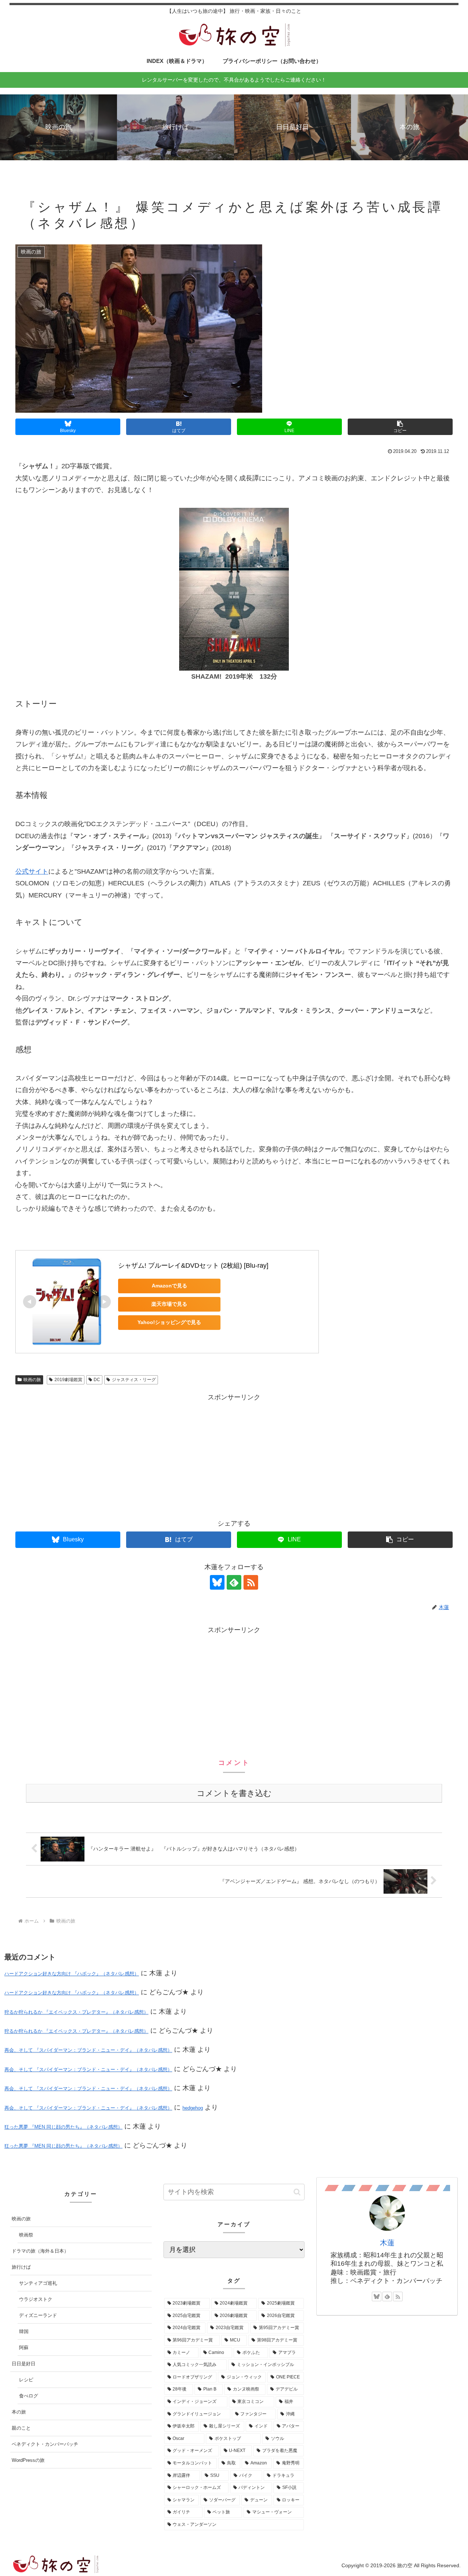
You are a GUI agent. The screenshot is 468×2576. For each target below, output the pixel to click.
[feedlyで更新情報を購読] (234, 1582)
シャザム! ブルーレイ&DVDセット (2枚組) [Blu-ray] (193, 1265)
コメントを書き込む (234, 1793)
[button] (400, 427)
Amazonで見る (169, 1286)
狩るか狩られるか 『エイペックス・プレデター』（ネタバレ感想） (76, 2012)
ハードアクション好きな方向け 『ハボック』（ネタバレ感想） (72, 1974)
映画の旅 (32, 1380)
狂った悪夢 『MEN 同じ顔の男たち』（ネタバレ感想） (63, 2127)
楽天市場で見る (169, 1304)
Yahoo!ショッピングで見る (169, 1322)
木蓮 (387, 2243)
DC (97, 1380)
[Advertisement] (234, 1455)
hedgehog (193, 2108)
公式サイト (32, 871)
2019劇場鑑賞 (68, 1380)
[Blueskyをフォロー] (217, 1582)
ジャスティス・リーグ (134, 1380)
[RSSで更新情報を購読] (251, 1582)
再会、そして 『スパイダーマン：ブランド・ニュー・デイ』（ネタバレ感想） (88, 2050)
